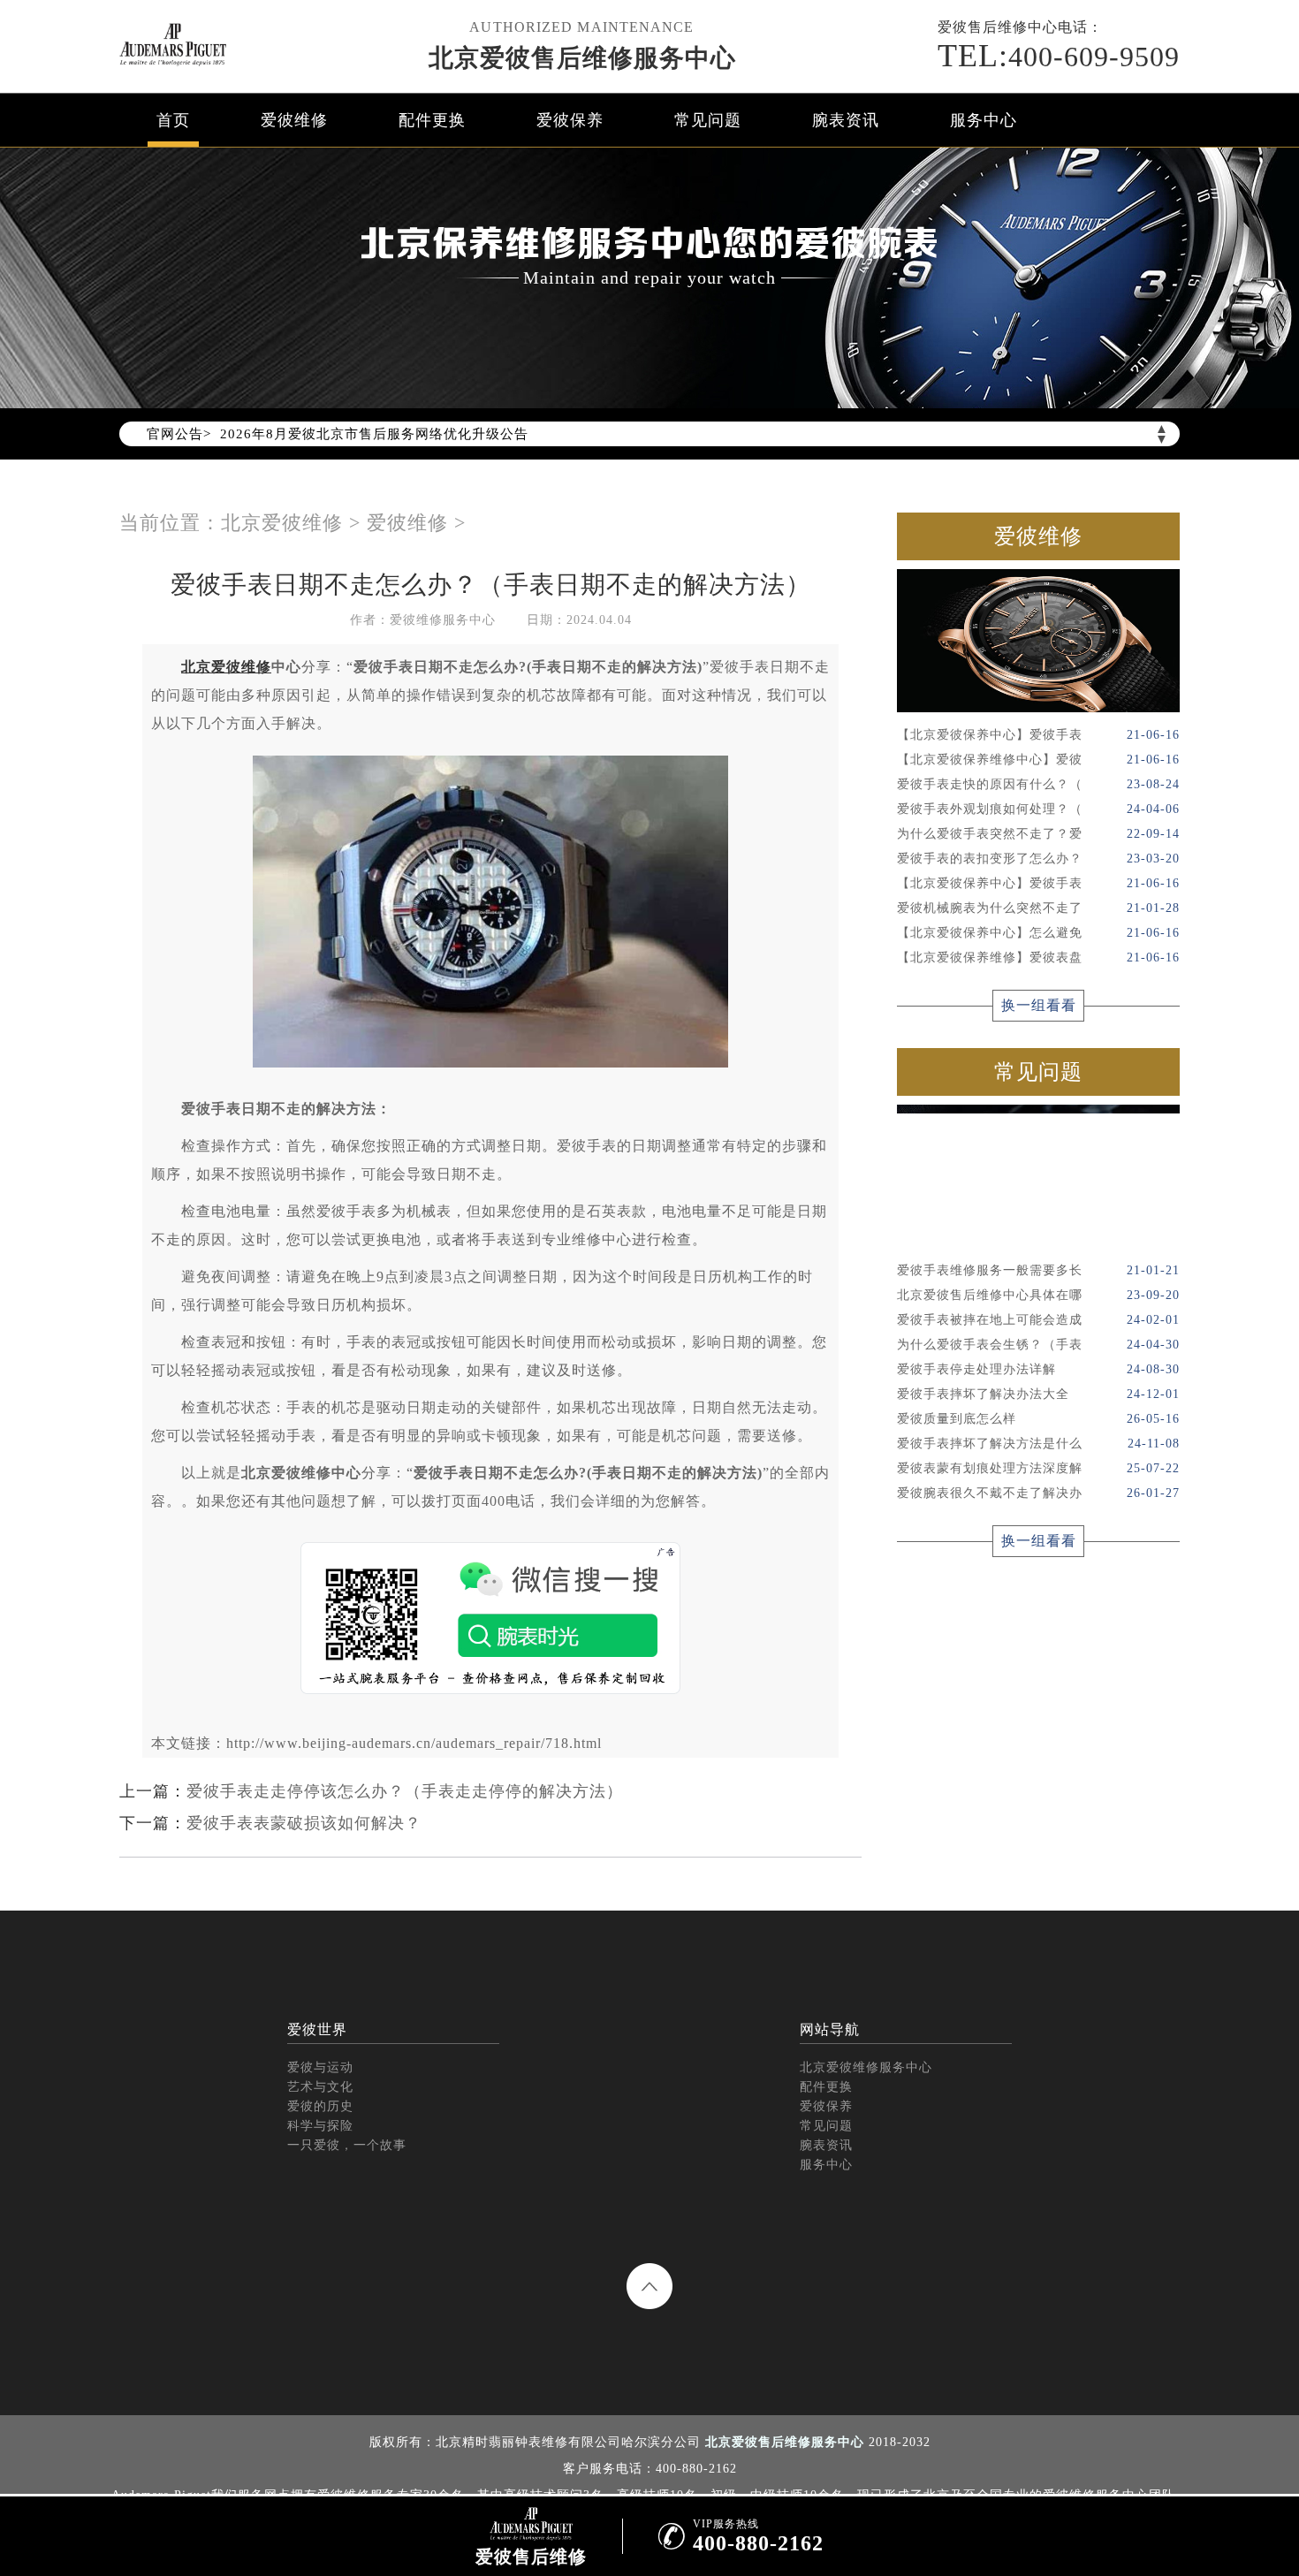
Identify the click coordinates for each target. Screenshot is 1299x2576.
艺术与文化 (320, 2087)
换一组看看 (1039, 1005)
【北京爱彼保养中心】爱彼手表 (1038, 735)
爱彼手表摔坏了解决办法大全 (1038, 1394)
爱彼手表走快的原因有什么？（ (1038, 784)
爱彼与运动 (320, 2067)
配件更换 (432, 120)
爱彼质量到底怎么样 (1038, 1419)
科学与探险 (320, 2126)
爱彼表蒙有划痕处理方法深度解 (1038, 1468)
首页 (173, 120)
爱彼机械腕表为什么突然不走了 (1038, 908)
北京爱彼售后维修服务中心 (582, 58)
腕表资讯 (846, 120)
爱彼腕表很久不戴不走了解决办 (1038, 1493)
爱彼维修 (294, 120)
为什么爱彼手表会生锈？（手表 (1038, 1345)
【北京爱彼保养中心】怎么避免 (1038, 933)
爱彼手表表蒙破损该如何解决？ (304, 1823)
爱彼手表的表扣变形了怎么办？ (1038, 859)
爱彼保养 (570, 120)
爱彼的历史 (320, 2106)
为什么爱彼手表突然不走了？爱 (1038, 834)
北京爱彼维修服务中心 (866, 2067)
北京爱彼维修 (282, 523)
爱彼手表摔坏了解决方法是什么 (1038, 1444)
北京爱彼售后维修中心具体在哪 (1038, 1295)
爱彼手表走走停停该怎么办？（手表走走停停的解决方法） (405, 1791)
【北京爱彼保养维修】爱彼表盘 (1038, 957)
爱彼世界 (317, 2029)
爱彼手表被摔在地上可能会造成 (1038, 1320)
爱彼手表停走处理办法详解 (1038, 1369)
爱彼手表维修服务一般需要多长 (1038, 1270)
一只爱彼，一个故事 (347, 2145)
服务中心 (984, 120)
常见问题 (708, 120)
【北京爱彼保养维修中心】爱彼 (1038, 760)
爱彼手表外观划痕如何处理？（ (1038, 809)
